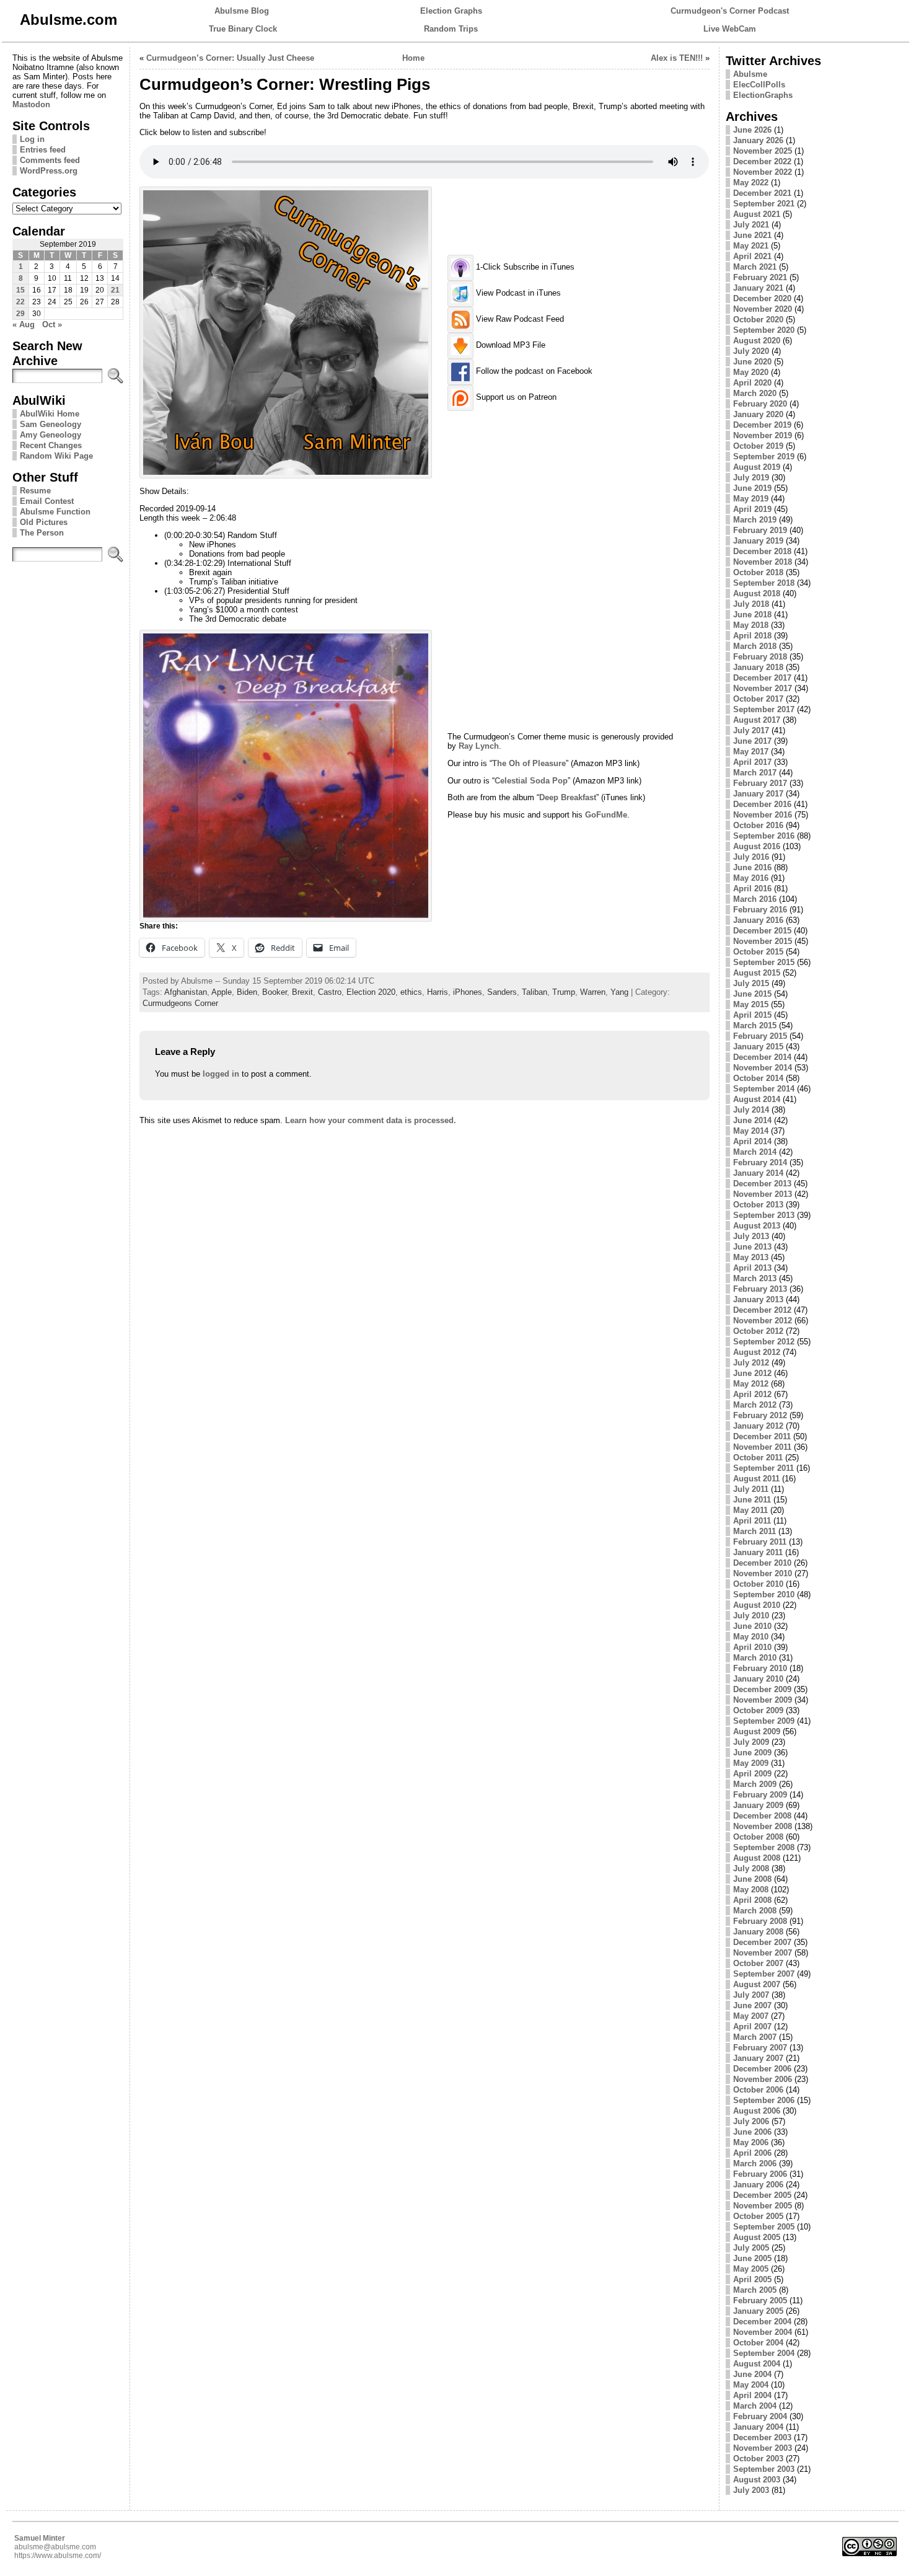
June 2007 (752, 2005)
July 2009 (751, 1742)
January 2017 (758, 794)
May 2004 (751, 2385)
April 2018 (752, 636)
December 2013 (762, 1184)
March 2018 (755, 646)
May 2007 (751, 2016)
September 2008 (764, 1847)
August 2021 (757, 214)
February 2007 (760, 2048)
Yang (619, 992)
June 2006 (752, 2132)
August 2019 (757, 467)
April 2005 (752, 2279)
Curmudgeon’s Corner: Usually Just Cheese (230, 58)
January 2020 (758, 414)
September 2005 (764, 2227)
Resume (35, 491)
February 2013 (760, 1289)
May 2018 (751, 625)
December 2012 (762, 1310)
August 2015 (757, 973)
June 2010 (752, 1626)
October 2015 (758, 952)
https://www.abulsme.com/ (58, 2556)
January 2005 (758, 2311)
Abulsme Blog (242, 11)
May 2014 (751, 1131)
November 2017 (763, 688)
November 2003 (763, 2448)
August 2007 (757, 1984)
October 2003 (758, 2459)
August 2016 (757, 846)
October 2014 (758, 1078)
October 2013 (758, 1205)
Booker (275, 992)
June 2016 (752, 867)
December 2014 (762, 1057)
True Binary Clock (243, 29)
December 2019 (762, 425)
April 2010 (752, 1647)
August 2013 (757, 1226)
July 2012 (751, 1363)
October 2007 (758, 1963)
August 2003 (757, 2480)
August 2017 (757, 720)
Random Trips (451, 29)
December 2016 (762, 804)
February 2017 (760, 783)
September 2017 (764, 709)
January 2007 (758, 2058)
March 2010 (755, 1658)
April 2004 (752, 2395)
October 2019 (758, 446)
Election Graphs (451, 11)
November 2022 (763, 172)
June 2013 (752, 1247)
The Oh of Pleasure (529, 763)
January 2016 (758, 920)
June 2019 (752, 488)
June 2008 (752, 1879)
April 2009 (752, 1774)
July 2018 (751, 604)
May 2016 (751, 878)
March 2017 (755, 773)
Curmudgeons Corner (180, 1003)
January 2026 (758, 140)
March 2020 (755, 393)
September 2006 (764, 2100)
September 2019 (764, 457)
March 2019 (755, 520)
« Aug (24, 324)
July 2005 (751, 2248)
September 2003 (764, 2469)
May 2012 (751, 1384)
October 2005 (758, 2216)
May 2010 (751, 1637)
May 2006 (751, 2142)
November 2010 (763, 1573)
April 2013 (752, 1268)
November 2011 (762, 1447)
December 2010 (762, 1563)
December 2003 (762, 2437)
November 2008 (763, 1826)
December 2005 (762, 2195)
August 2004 (757, 2364)
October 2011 (758, 1458)
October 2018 (758, 572)
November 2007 (763, 1953)
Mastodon (31, 104)
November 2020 (763, 309)
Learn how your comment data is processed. (371, 1120)
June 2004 (752, 2374)
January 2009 (758, 1805)
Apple (222, 992)
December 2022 (762, 161)
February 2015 (760, 1036)
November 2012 (763, 1321)
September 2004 (764, 2353)
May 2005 (751, 2269)
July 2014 (751, 1110)
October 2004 (758, 2343)
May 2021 (751, 246)
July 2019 (751, 478)
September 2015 (764, 962)
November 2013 (763, 1194)
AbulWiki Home (50, 414)
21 (115, 290)
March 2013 (755, 1278)
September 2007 (764, 1974)
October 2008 (758, 1837)
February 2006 (760, 2174)
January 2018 (758, 667)
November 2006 (763, 2079)
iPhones (468, 992)
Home (413, 58)
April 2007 (752, 2027)
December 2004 (762, 2322)
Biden (247, 992)
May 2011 (750, 1510)
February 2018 (760, 657)
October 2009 (758, 1710)
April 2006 (752, 2153)
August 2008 (757, 1858)
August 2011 (756, 1479)
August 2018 (757, 593)
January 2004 (758, 2427)
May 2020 (751, 372)
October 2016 (758, 825)
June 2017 (752, 741)
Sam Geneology (51, 424)
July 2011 (751, 1489)
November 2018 (763, 562)
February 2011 (760, 1542)
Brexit (302, 992)
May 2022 (751, 183)
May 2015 (751, 1004)
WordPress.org (49, 171)
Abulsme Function (55, 512)
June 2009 (752, 1753)
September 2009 (764, 1721)
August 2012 (757, 1352)
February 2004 (760, 2416)
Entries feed (43, 150)
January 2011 (758, 1552)
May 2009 (751, 1763)
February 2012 (760, 1415)
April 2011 (752, 1521)
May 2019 (751, 499)
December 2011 (762, 1436)
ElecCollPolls (759, 85)
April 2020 (752, 383)
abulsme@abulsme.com (55, 2547)
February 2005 (760, 2300)
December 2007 (762, 1942)
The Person (42, 533)
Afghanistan (186, 992)
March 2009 (755, 1784)
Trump (564, 992)
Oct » (52, 324)
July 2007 (751, 1995)
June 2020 (752, 362)
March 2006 (755, 2164)
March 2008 (755, 1911)
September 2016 (764, 836)
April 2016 (752, 889)
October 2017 (758, 699)
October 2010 (758, 1584)
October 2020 (758, 320)
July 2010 (751, 1616)
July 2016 (751, 857)
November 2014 (763, 1068)
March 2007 (755, 2037)
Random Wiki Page (56, 456)
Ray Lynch (479, 746)
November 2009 (763, 1700)
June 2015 (752, 994)
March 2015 (755, 1026)
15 (20, 290)
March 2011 (755, 1531)
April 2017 (752, 762)
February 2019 (760, 530)
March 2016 (755, 899)
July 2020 (751, 351)
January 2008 (758, 1932)
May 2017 (751, 752)
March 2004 (755, 2406)
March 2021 (755, 267)
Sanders (502, 992)
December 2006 (762, 2069)
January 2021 (758, 288)
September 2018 (764, 583)
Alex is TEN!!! (677, 58)
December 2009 (762, 1689)
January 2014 (758, 1173)
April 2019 (752, 509)
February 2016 (760, 910)
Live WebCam (730, 29)
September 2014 (764, 1089)
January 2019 (758, 541)
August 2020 (757, 341)
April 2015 (752, 1015)
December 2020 (762, 298)
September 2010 (764, 1595)
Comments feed (50, 160)
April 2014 (752, 1141)
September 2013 (764, 1215)
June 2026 (752, 130)
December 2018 (762, 551)
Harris (438, 992)
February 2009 (760, 1795)
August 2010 (757, 1605)
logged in (221, 1074)
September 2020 (764, 330)
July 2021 (751, 225)
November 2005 (763, 2206)
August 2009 (757, 1731)
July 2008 (751, 1868)
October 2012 (758, 1331)
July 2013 (751, 1236)
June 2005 (752, 2258)
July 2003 (751, 2490)
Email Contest (47, 501)
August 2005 (757, 2237)
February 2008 (760, 1921)
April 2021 (752, 256)
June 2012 (752, 1373)
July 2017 (751, 730)
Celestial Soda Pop (531, 781)
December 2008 (762, 1816)
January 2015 (758, 1047)
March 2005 (755, 2290)
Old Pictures (44, 522)
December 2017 (762, 678)
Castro (330, 992)
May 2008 (751, 1890)
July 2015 (751, 983)
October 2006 (758, 2090)
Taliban (535, 992)
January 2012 (758, 1426)
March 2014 (755, 1152)
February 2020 (760, 404)
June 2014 (752, 1120)
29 (20, 314)
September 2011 (764, 1468)
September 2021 (764, 204)
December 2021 (762, 193)
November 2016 (763, 815)
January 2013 (758, 1299)
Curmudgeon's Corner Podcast (730, 11)
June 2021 (752, 235)
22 (20, 302)
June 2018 (752, 615)
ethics (411, 992)
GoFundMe (606, 815)
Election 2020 (371, 992)
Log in (32, 139)
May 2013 (751, 1257)
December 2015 (762, 931)
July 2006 (751, 2121)
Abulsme (750, 74)
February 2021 (760, 277)
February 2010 (760, 1668)
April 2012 (752, 1394)
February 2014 (760, 1162)
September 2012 (764, 1342)
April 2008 (752, 1900)
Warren (593, 992)
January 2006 (758, 2185)
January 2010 (758, 1679)
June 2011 (752, 1500)
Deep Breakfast (568, 797)
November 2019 (763, 435)
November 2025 (763, 151)
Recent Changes (51, 445)
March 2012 (755, 1405)
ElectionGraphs (763, 95)
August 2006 (757, 2111)
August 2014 (757, 1099)
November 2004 (763, 2332)
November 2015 (763, 941)
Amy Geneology (51, 435)
